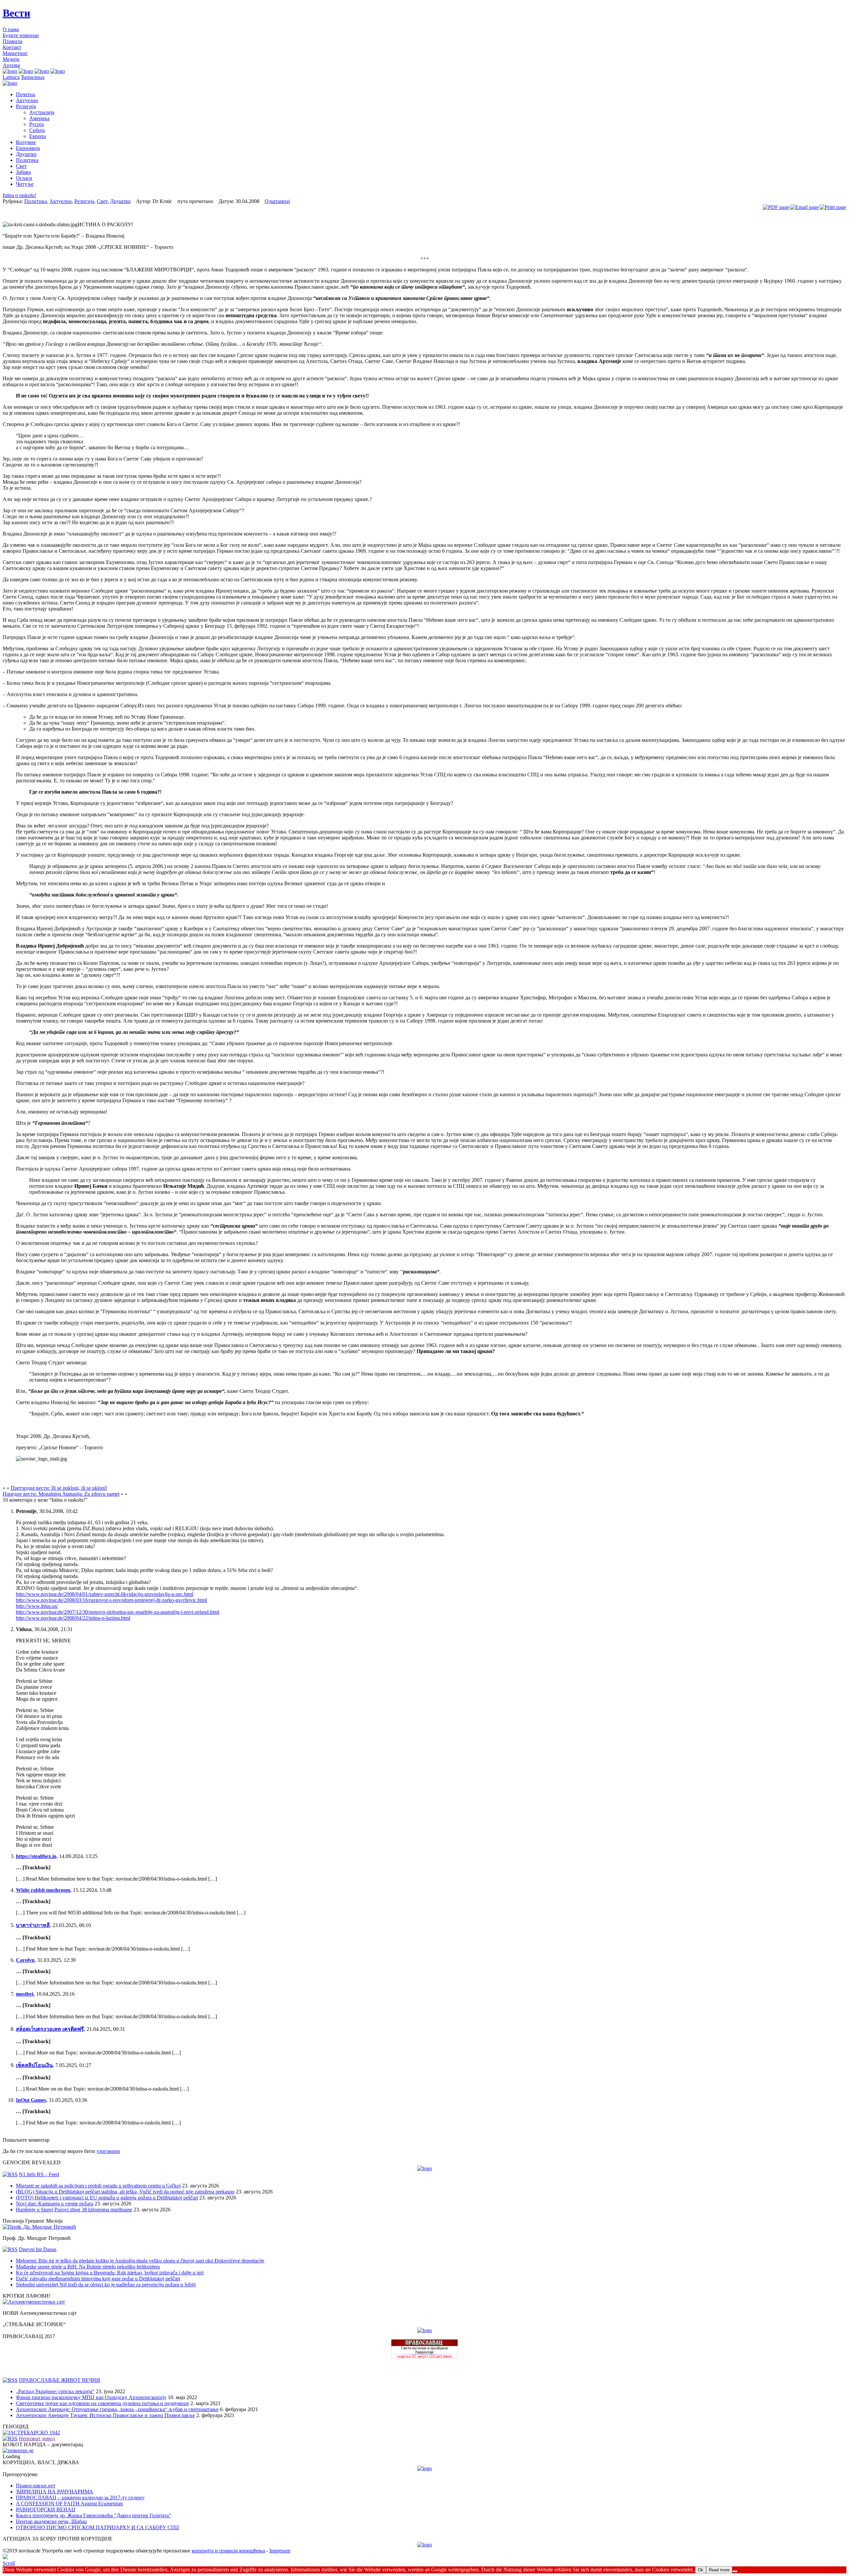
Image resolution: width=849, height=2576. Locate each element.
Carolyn (25, 1960)
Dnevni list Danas (38, 2249)
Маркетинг (15, 53)
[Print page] (833, 207)
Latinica (11, 77)
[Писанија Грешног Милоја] (39, 2227)
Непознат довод (37, 2438)
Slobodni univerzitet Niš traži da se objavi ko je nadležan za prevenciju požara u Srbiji (106, 2285)
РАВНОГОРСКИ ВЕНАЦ (46, 2509)
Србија (37, 130)
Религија (26, 106)
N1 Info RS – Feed (39, 2174)
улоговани (108, 2151)
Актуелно (27, 100)
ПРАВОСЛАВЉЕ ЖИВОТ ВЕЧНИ (60, 2380)
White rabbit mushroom (43, 1890)
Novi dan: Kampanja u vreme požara (55, 2204)
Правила (12, 41)
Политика (27, 160)
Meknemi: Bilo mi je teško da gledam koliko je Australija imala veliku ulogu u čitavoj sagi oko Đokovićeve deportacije (140, 2261)
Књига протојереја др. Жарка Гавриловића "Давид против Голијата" (94, 2515)
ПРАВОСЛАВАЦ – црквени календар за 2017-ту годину (80, 2498)
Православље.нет (36, 2486)
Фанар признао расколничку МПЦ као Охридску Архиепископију (91, 2397)
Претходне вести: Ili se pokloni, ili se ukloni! (59, 1488)
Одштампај (277, 201)
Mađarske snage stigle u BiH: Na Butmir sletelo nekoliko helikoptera (88, 2267)
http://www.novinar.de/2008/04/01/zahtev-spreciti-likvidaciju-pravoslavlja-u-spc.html (105, 1594)
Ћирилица (33, 77)
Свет (21, 166)
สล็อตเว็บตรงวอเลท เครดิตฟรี (50, 2029)
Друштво (26, 154)
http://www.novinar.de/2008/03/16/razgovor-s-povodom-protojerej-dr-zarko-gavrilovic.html (111, 1600)
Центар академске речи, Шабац (51, 2521)
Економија (28, 148)
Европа (37, 136)
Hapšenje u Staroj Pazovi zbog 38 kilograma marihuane (74, 2210)
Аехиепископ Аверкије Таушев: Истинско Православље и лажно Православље (105, 2415)
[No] (735, 2571)
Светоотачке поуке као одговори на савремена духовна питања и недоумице (102, 2403)
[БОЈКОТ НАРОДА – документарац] (18, 2450)
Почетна (26, 94)
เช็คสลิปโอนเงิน (34, 2065)
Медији (11, 59)
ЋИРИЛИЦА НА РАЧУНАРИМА (55, 2492)
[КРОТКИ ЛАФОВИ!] (34, 2302)
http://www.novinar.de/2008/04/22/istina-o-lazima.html (73, 1618)
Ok (701, 2570)
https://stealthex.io (36, 1856)
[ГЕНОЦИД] (31, 2433)
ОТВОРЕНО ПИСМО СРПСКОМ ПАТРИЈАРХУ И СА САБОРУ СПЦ (98, 2527)
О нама (11, 29)
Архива (11, 65)
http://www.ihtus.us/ (37, 1606)
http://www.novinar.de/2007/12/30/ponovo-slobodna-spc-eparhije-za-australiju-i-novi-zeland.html (118, 1612)
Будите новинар (21, 35)
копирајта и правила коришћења (228, 2551)
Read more (719, 2570)
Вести (16, 13)
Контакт (12, 47)
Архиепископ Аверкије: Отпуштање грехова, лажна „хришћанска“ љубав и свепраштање (117, 2409)
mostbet (25, 1994)
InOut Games (31, 2100)
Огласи (24, 178)
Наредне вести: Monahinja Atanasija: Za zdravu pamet (61, 1494)
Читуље (25, 184)
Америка (39, 118)
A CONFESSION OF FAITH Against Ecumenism (69, 2504)
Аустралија (42, 112)
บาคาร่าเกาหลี (33, 1925)
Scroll (9, 2563)
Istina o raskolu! (19, 195)
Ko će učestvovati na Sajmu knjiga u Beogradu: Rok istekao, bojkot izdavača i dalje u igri (110, 2273)
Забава (23, 172)
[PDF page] (776, 207)
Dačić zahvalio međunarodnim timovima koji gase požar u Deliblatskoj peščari (98, 2279)
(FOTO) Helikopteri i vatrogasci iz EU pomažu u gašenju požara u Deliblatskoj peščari (107, 2198)
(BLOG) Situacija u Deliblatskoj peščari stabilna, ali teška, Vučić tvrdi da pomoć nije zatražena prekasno (125, 2192)
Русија (36, 124)
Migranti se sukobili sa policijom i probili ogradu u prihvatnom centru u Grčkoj (98, 2186)
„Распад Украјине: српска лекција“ (55, 2391)
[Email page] (804, 207)
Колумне (26, 142)
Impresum (280, 2551)
